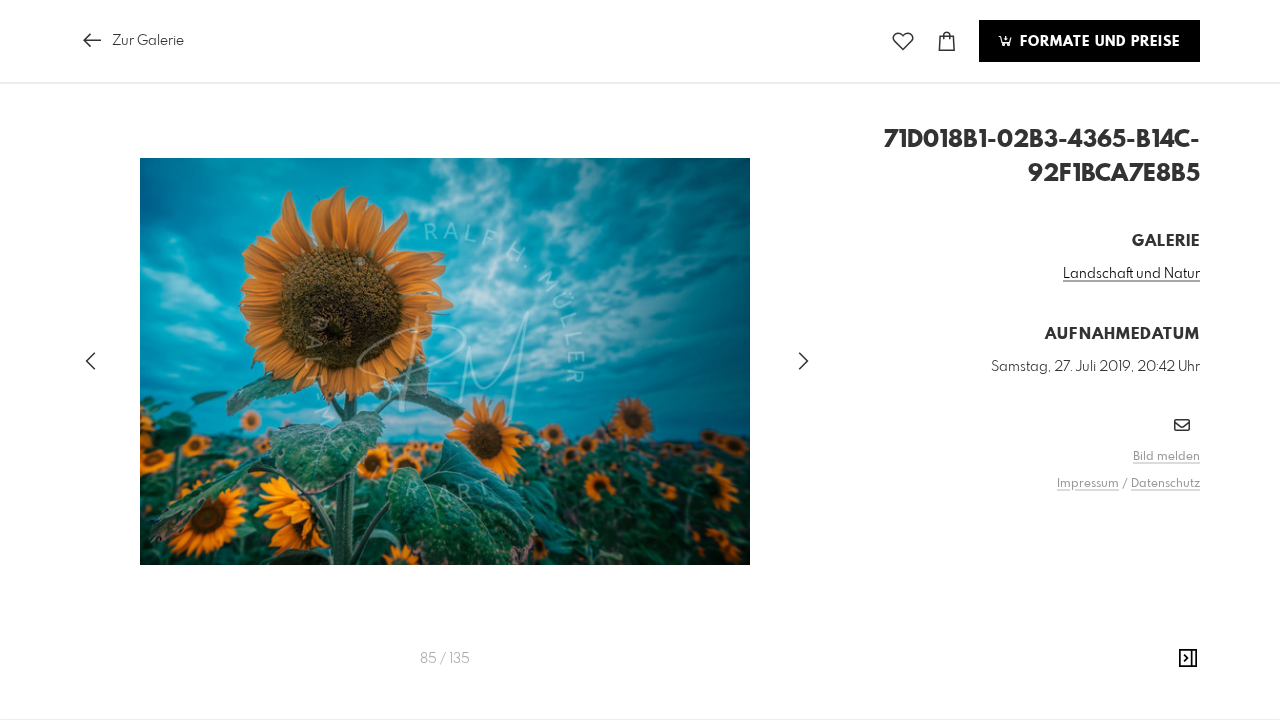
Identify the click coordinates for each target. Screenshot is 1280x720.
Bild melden (1166, 457)
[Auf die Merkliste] (903, 41)
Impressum (1088, 484)
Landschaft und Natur (1131, 274)
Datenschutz (1165, 484)
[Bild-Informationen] (1188, 659)
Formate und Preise (1097, 42)
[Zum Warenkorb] (947, 41)
